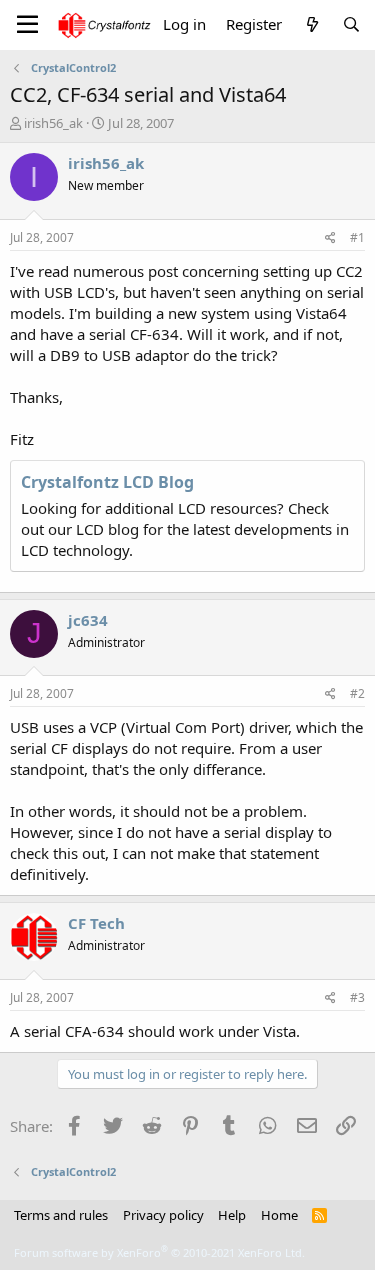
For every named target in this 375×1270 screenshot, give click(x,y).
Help (232, 1215)
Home (279, 1215)
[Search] (351, 24)
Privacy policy (163, 1215)
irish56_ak (53, 123)
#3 (357, 997)
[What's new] (311, 24)
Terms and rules (61, 1215)
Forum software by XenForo (159, 1252)
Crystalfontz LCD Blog (107, 482)
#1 (357, 237)
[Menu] (27, 25)
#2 (357, 693)
